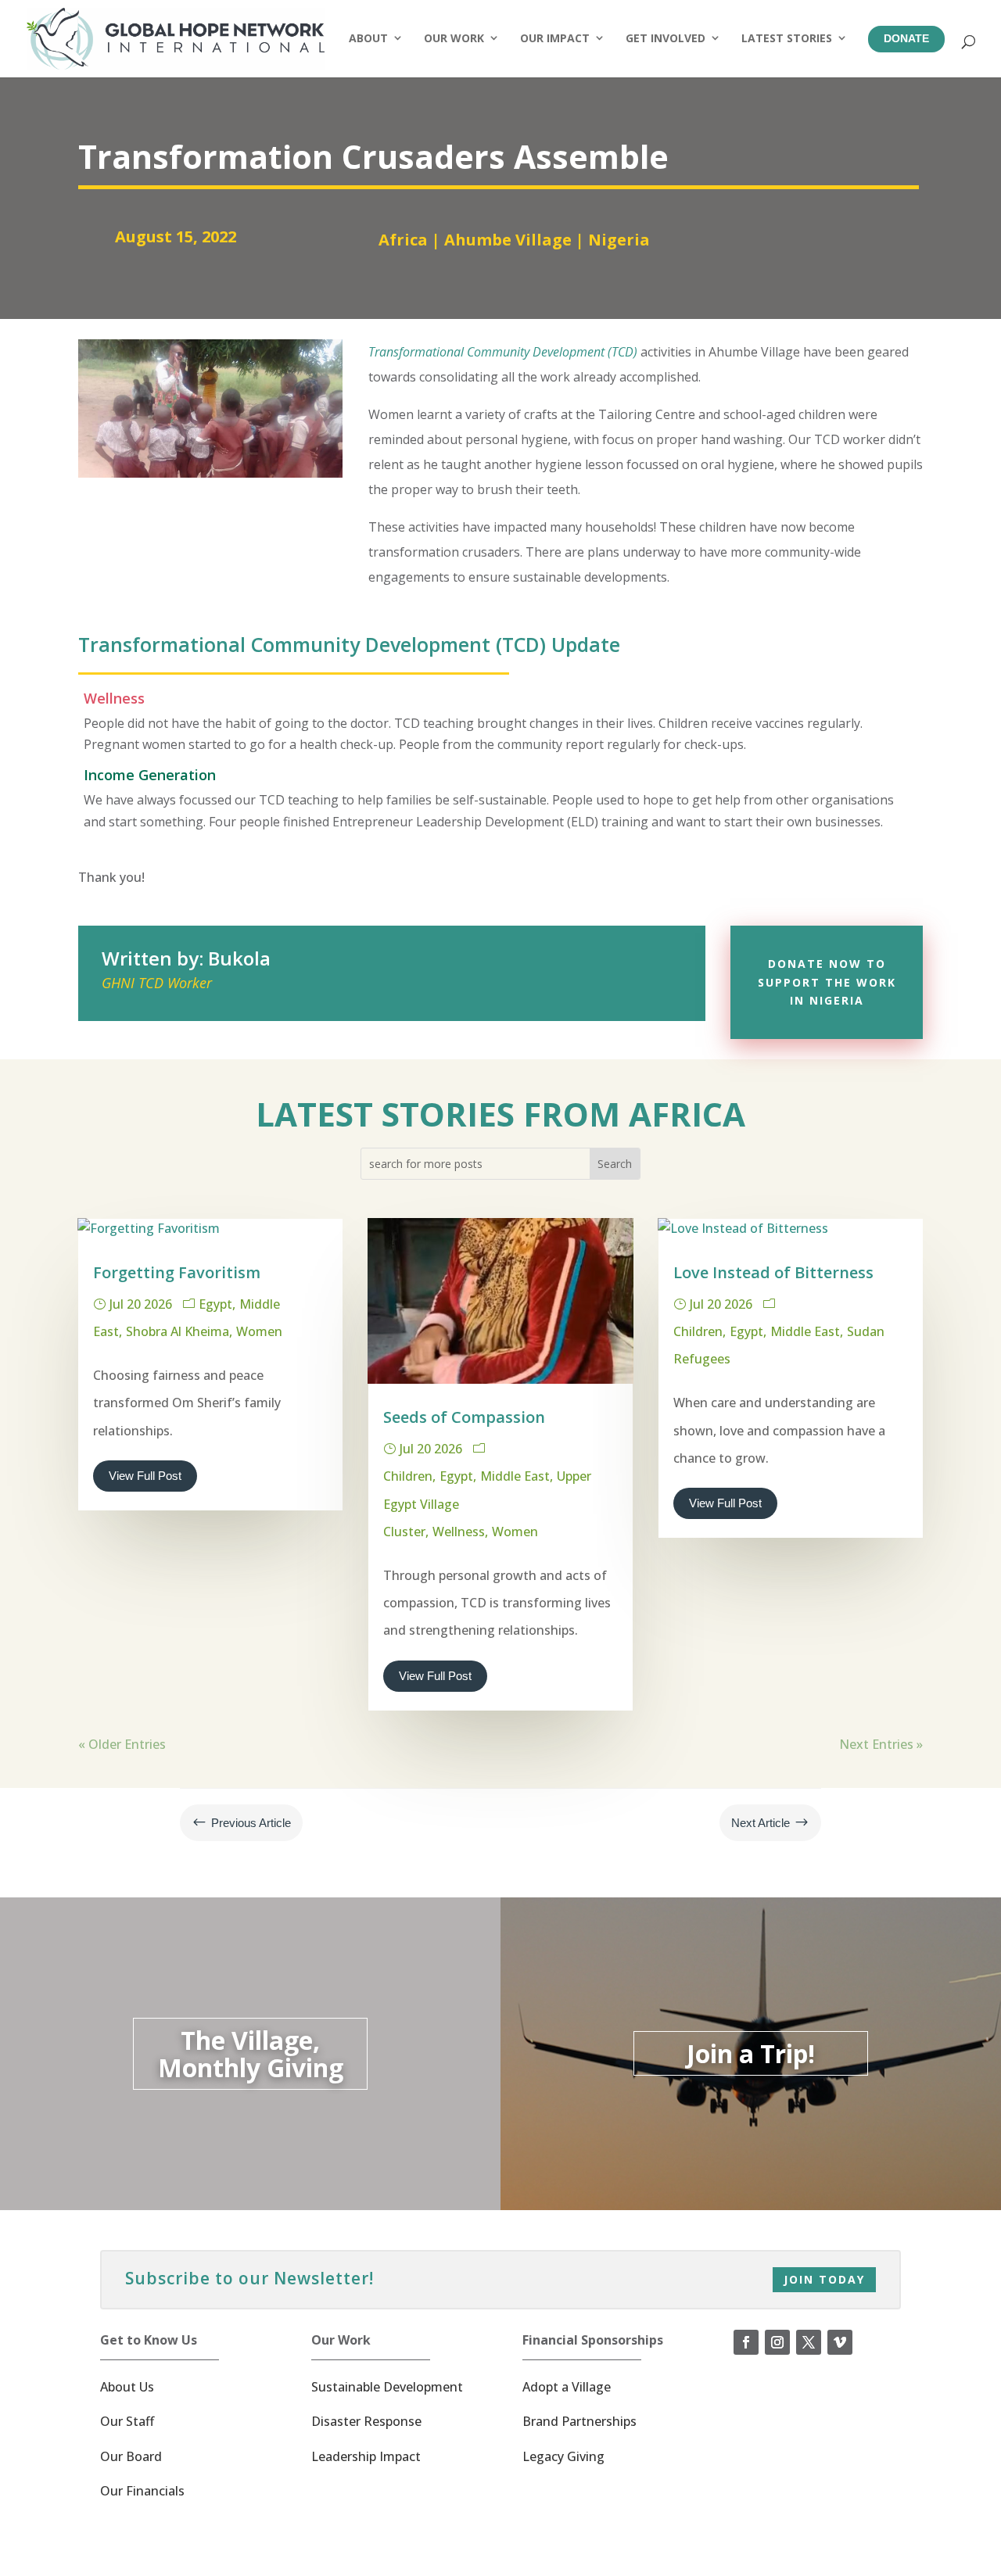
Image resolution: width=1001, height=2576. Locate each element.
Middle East (515, 1476)
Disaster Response (366, 2421)
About (368, 38)
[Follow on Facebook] (746, 2342)
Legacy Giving (563, 2456)
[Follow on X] (809, 2342)
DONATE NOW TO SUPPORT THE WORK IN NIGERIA (827, 982)
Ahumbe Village (508, 240)
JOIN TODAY (824, 2279)
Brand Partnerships (579, 2421)
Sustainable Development (387, 2387)
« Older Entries (122, 1744)
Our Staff (127, 2421)
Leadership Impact (366, 2456)
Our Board (131, 2456)
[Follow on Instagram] (777, 2342)
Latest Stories (787, 38)
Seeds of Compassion (464, 1417)
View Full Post (145, 1476)
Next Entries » (881, 1744)
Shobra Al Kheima (178, 1331)
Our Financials (142, 2491)
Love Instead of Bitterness (773, 1272)
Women (259, 1331)
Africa (403, 240)
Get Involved (666, 38)
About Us (127, 2387)
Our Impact (555, 38)
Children (408, 1476)
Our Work (454, 38)
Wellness (459, 1532)
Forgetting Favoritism (177, 1272)
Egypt (215, 1304)
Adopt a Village (567, 2387)
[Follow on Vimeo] (840, 2342)
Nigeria (619, 240)
